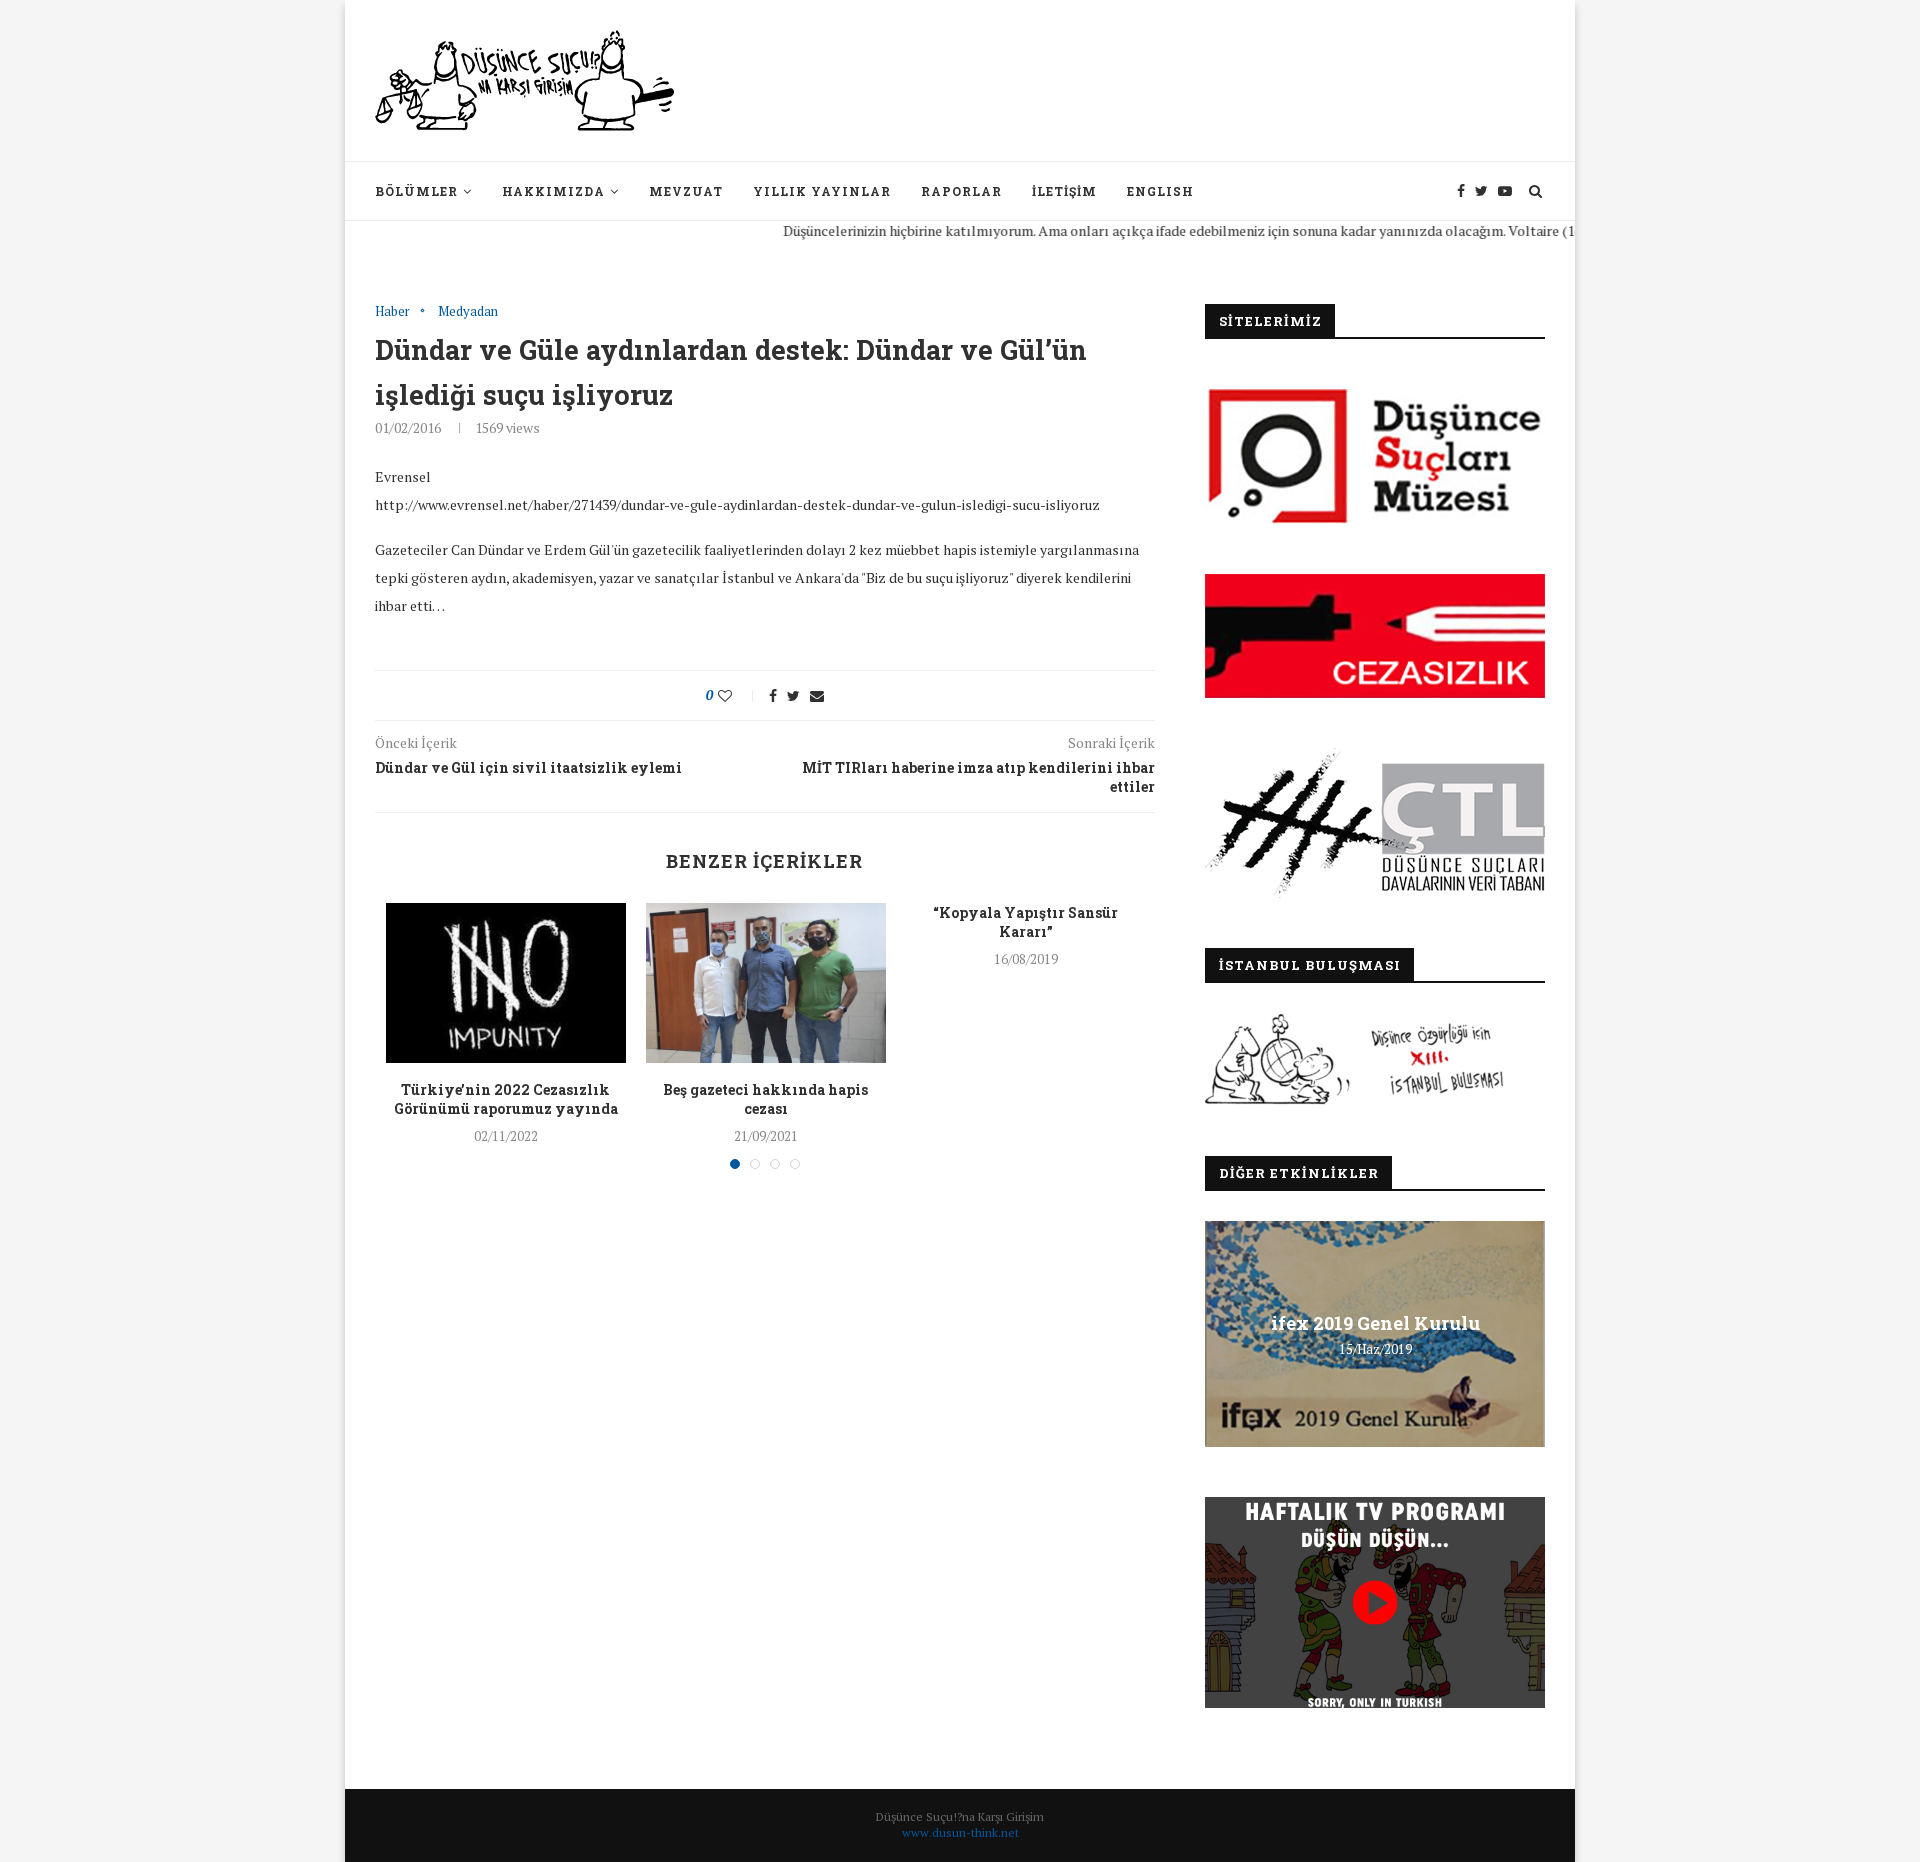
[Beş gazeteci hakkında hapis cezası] (766, 983)
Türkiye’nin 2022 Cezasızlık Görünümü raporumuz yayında (506, 1099)
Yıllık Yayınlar (822, 191)
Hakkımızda (553, 191)
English (1160, 191)
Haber (392, 312)
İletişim (1064, 191)
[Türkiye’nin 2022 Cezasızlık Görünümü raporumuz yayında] (506, 983)
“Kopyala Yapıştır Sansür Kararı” (1025, 922)
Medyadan (468, 312)
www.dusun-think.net (960, 1832)
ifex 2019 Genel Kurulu (1375, 1323)
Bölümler (416, 191)
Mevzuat (686, 191)
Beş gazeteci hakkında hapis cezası (765, 1099)
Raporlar (961, 191)
